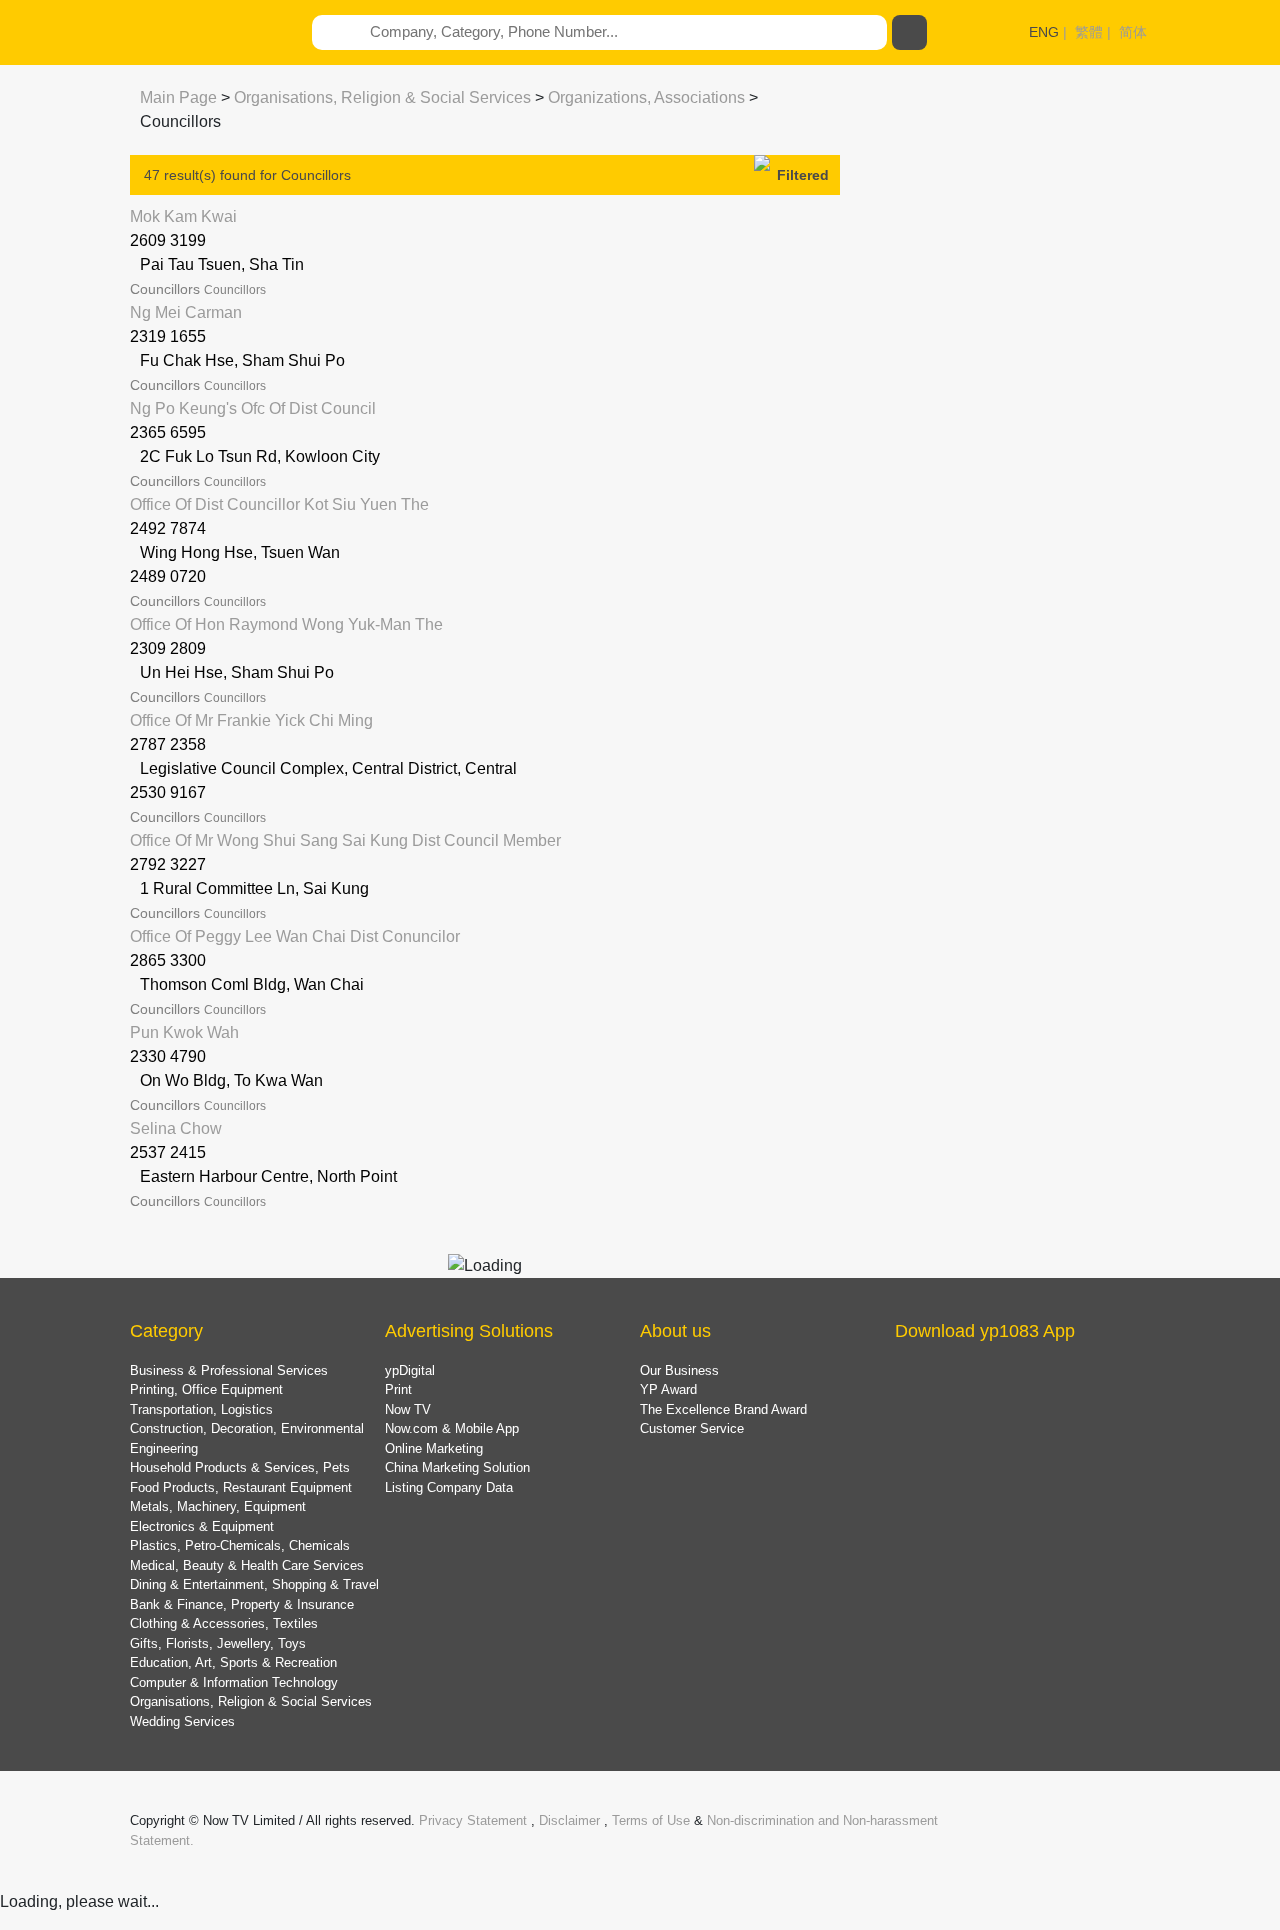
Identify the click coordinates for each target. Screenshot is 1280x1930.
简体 (1133, 32)
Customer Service (692, 1428)
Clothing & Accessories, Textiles (224, 1623)
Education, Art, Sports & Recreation (233, 1662)
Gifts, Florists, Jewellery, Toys (218, 1643)
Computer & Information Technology (234, 1682)
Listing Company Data (449, 1487)
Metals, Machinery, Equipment (218, 1506)
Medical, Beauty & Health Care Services (247, 1565)
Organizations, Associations (646, 97)
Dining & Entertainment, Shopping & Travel (254, 1584)
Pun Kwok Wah (184, 1032)
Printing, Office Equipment (206, 1389)
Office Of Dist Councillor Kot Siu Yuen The (279, 504)
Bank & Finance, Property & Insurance (242, 1604)
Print (398, 1389)
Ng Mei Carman (186, 312)
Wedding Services (182, 1721)
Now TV (408, 1409)
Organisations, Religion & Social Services (382, 97)
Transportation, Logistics (201, 1409)
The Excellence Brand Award (723, 1409)
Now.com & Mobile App (452, 1428)
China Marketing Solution (457, 1467)
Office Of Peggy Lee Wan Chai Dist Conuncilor (295, 936)
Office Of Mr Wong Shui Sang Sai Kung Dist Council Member (345, 840)
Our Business (679, 1370)
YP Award (668, 1389)
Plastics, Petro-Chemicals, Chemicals (240, 1545)
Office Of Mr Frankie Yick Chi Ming (251, 720)
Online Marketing (434, 1448)
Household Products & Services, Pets (240, 1467)
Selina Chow (176, 1128)
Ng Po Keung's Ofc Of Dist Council (253, 408)
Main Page (178, 97)
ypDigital (410, 1370)
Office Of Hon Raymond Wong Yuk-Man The (286, 624)
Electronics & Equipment (202, 1526)
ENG (1044, 32)
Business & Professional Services (229, 1370)
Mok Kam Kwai (183, 216)
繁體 (1089, 32)
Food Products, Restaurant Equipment (241, 1487)
